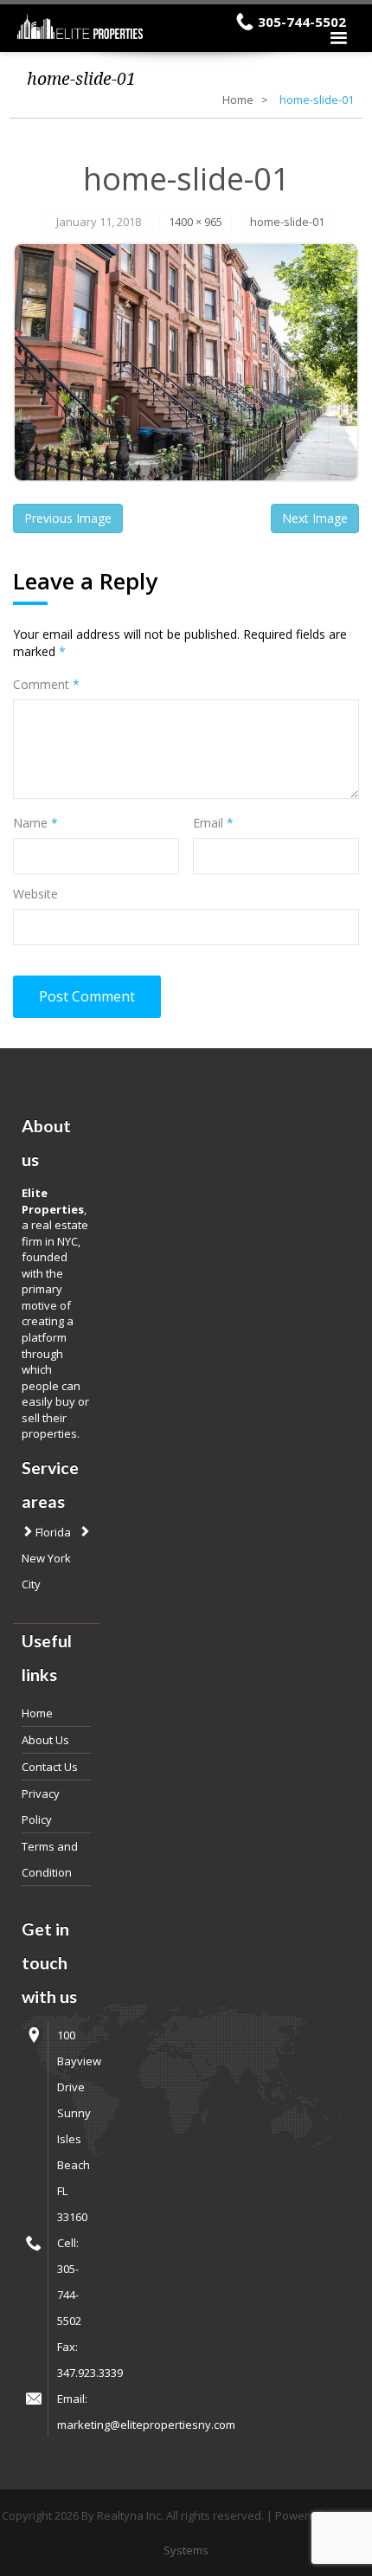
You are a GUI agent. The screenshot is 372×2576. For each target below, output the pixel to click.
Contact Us (50, 1767)
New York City (46, 1571)
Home (238, 100)
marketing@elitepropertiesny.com (146, 2425)
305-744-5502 (302, 22)
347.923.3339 (90, 2373)
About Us (45, 1740)
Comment (46, 684)
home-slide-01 (287, 222)
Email (213, 823)
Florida (52, 1532)
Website (35, 894)
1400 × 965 (196, 222)
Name (35, 823)
